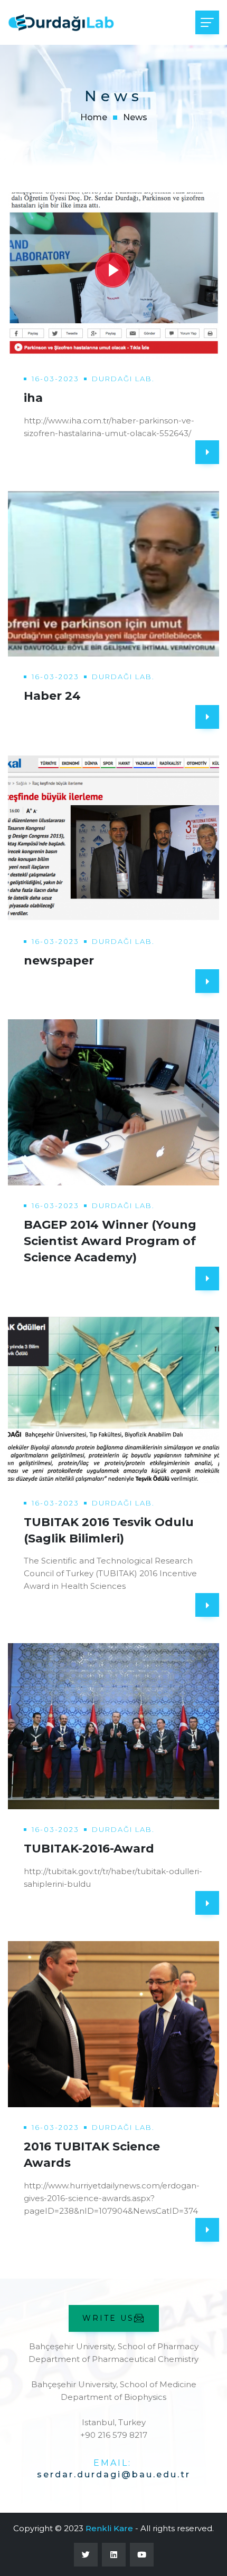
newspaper (59, 961)
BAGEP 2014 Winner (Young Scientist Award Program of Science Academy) (110, 1241)
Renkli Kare (109, 2528)
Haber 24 (52, 696)
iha (33, 398)
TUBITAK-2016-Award (89, 1849)
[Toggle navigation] (207, 22)
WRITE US (108, 2318)
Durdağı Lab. (123, 379)
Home (94, 117)
